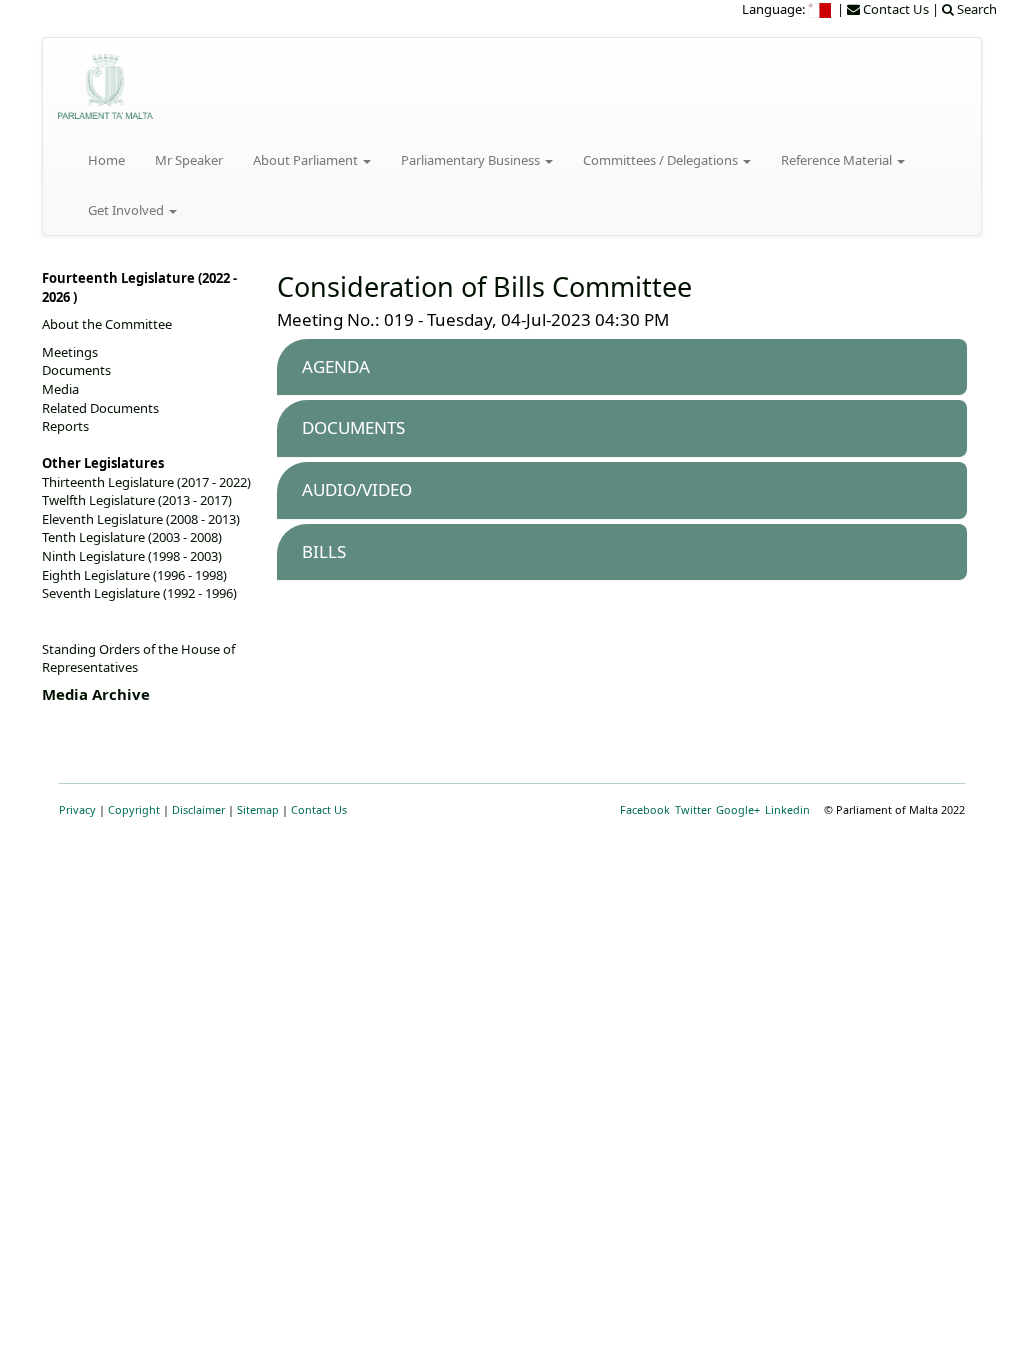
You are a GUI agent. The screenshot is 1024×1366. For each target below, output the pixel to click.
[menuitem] (821, 9)
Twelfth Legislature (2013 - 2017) (137, 500)
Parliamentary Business (472, 160)
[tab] (622, 367)
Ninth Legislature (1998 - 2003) (132, 556)
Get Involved (127, 210)
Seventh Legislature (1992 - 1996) (139, 593)
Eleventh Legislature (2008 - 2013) (141, 519)
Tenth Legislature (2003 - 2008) (132, 537)
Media (60, 389)
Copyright (134, 809)
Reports (65, 426)
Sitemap (258, 809)
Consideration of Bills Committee (484, 286)
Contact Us (319, 809)
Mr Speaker (189, 160)
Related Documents (100, 408)
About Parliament (307, 160)
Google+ (738, 809)
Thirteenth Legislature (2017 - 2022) (146, 482)
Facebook (645, 809)
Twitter (693, 809)
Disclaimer (198, 809)
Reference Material (838, 160)
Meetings (70, 352)
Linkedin (787, 809)
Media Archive (96, 694)
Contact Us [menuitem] (894, 9)
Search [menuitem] (975, 9)
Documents (76, 370)
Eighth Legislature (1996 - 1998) (134, 575)
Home (106, 160)
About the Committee (107, 324)
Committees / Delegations (662, 160)
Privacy (77, 809)
